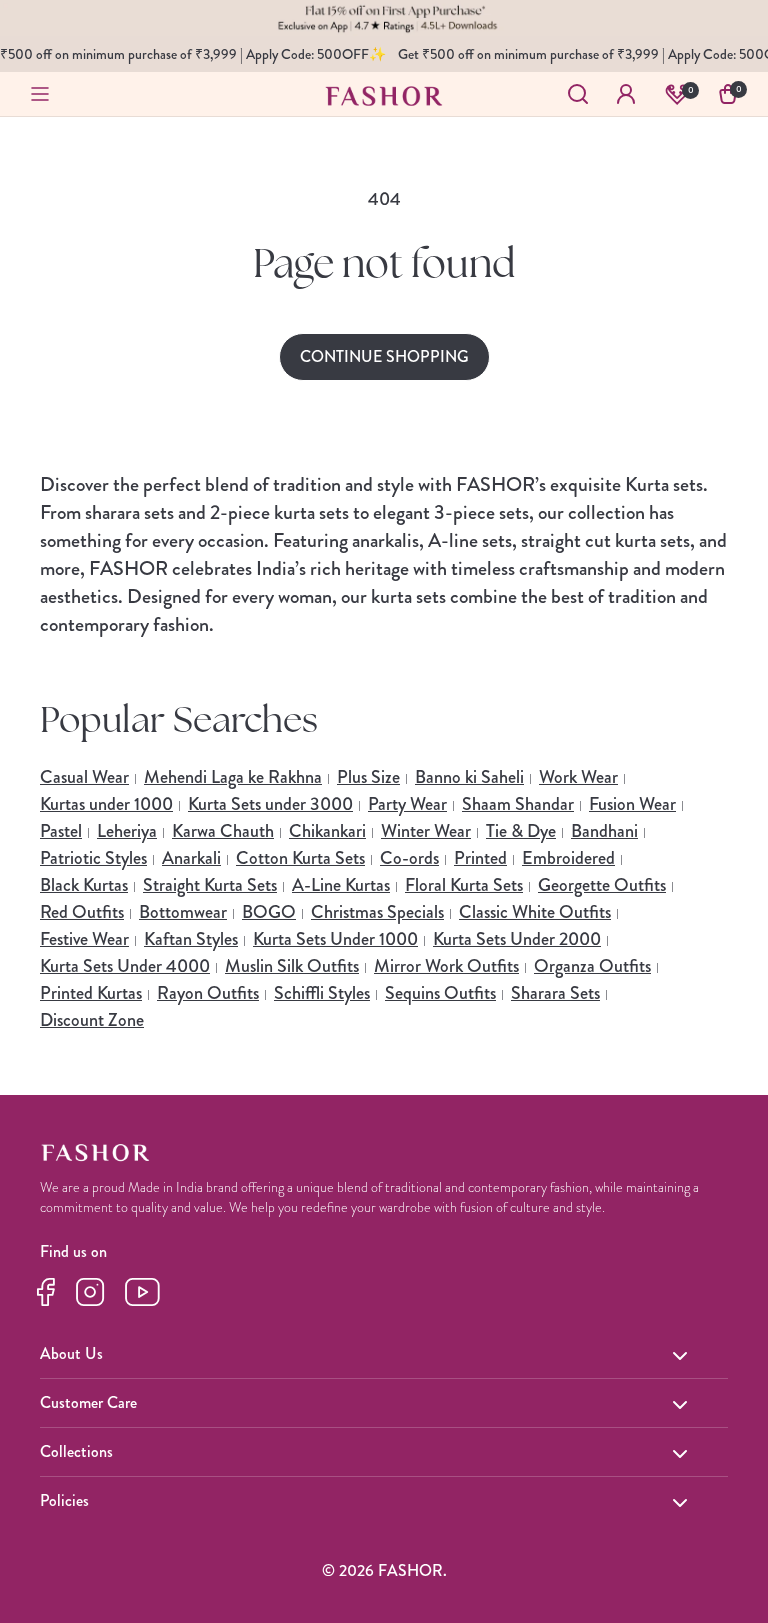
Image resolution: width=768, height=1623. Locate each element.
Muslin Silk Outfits (292, 966)
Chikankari (327, 831)
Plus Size (368, 777)
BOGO (269, 912)
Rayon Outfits (208, 993)
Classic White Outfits (535, 912)
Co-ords (409, 858)
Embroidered (568, 858)
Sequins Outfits (440, 993)
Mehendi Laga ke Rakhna (233, 777)
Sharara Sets (555, 993)
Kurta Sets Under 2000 (517, 939)
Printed (480, 858)
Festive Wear (84, 939)
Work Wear (578, 777)
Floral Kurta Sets (464, 885)
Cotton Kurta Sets (300, 858)
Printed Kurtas (91, 993)
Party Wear (407, 804)
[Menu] (40, 94)
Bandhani (604, 831)
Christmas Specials (377, 912)
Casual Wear (84, 777)
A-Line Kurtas (341, 885)
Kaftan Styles (191, 939)
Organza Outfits (592, 966)
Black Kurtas (84, 885)
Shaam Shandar (518, 804)
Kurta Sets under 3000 (270, 804)
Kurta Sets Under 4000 (125, 966)
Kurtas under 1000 (106, 804)
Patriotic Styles (93, 858)
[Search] (578, 94)
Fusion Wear (632, 804)
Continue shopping (384, 356)
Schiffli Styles (322, 993)
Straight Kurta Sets (210, 885)
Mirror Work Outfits (446, 966)
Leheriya (127, 831)
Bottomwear (183, 912)
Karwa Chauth (223, 831)
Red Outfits (82, 912)
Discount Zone (92, 1020)
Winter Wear (426, 831)
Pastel (61, 831)
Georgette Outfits (602, 885)
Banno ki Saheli (469, 777)
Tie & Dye (521, 831)
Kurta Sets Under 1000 (335, 939)
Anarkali (191, 858)
